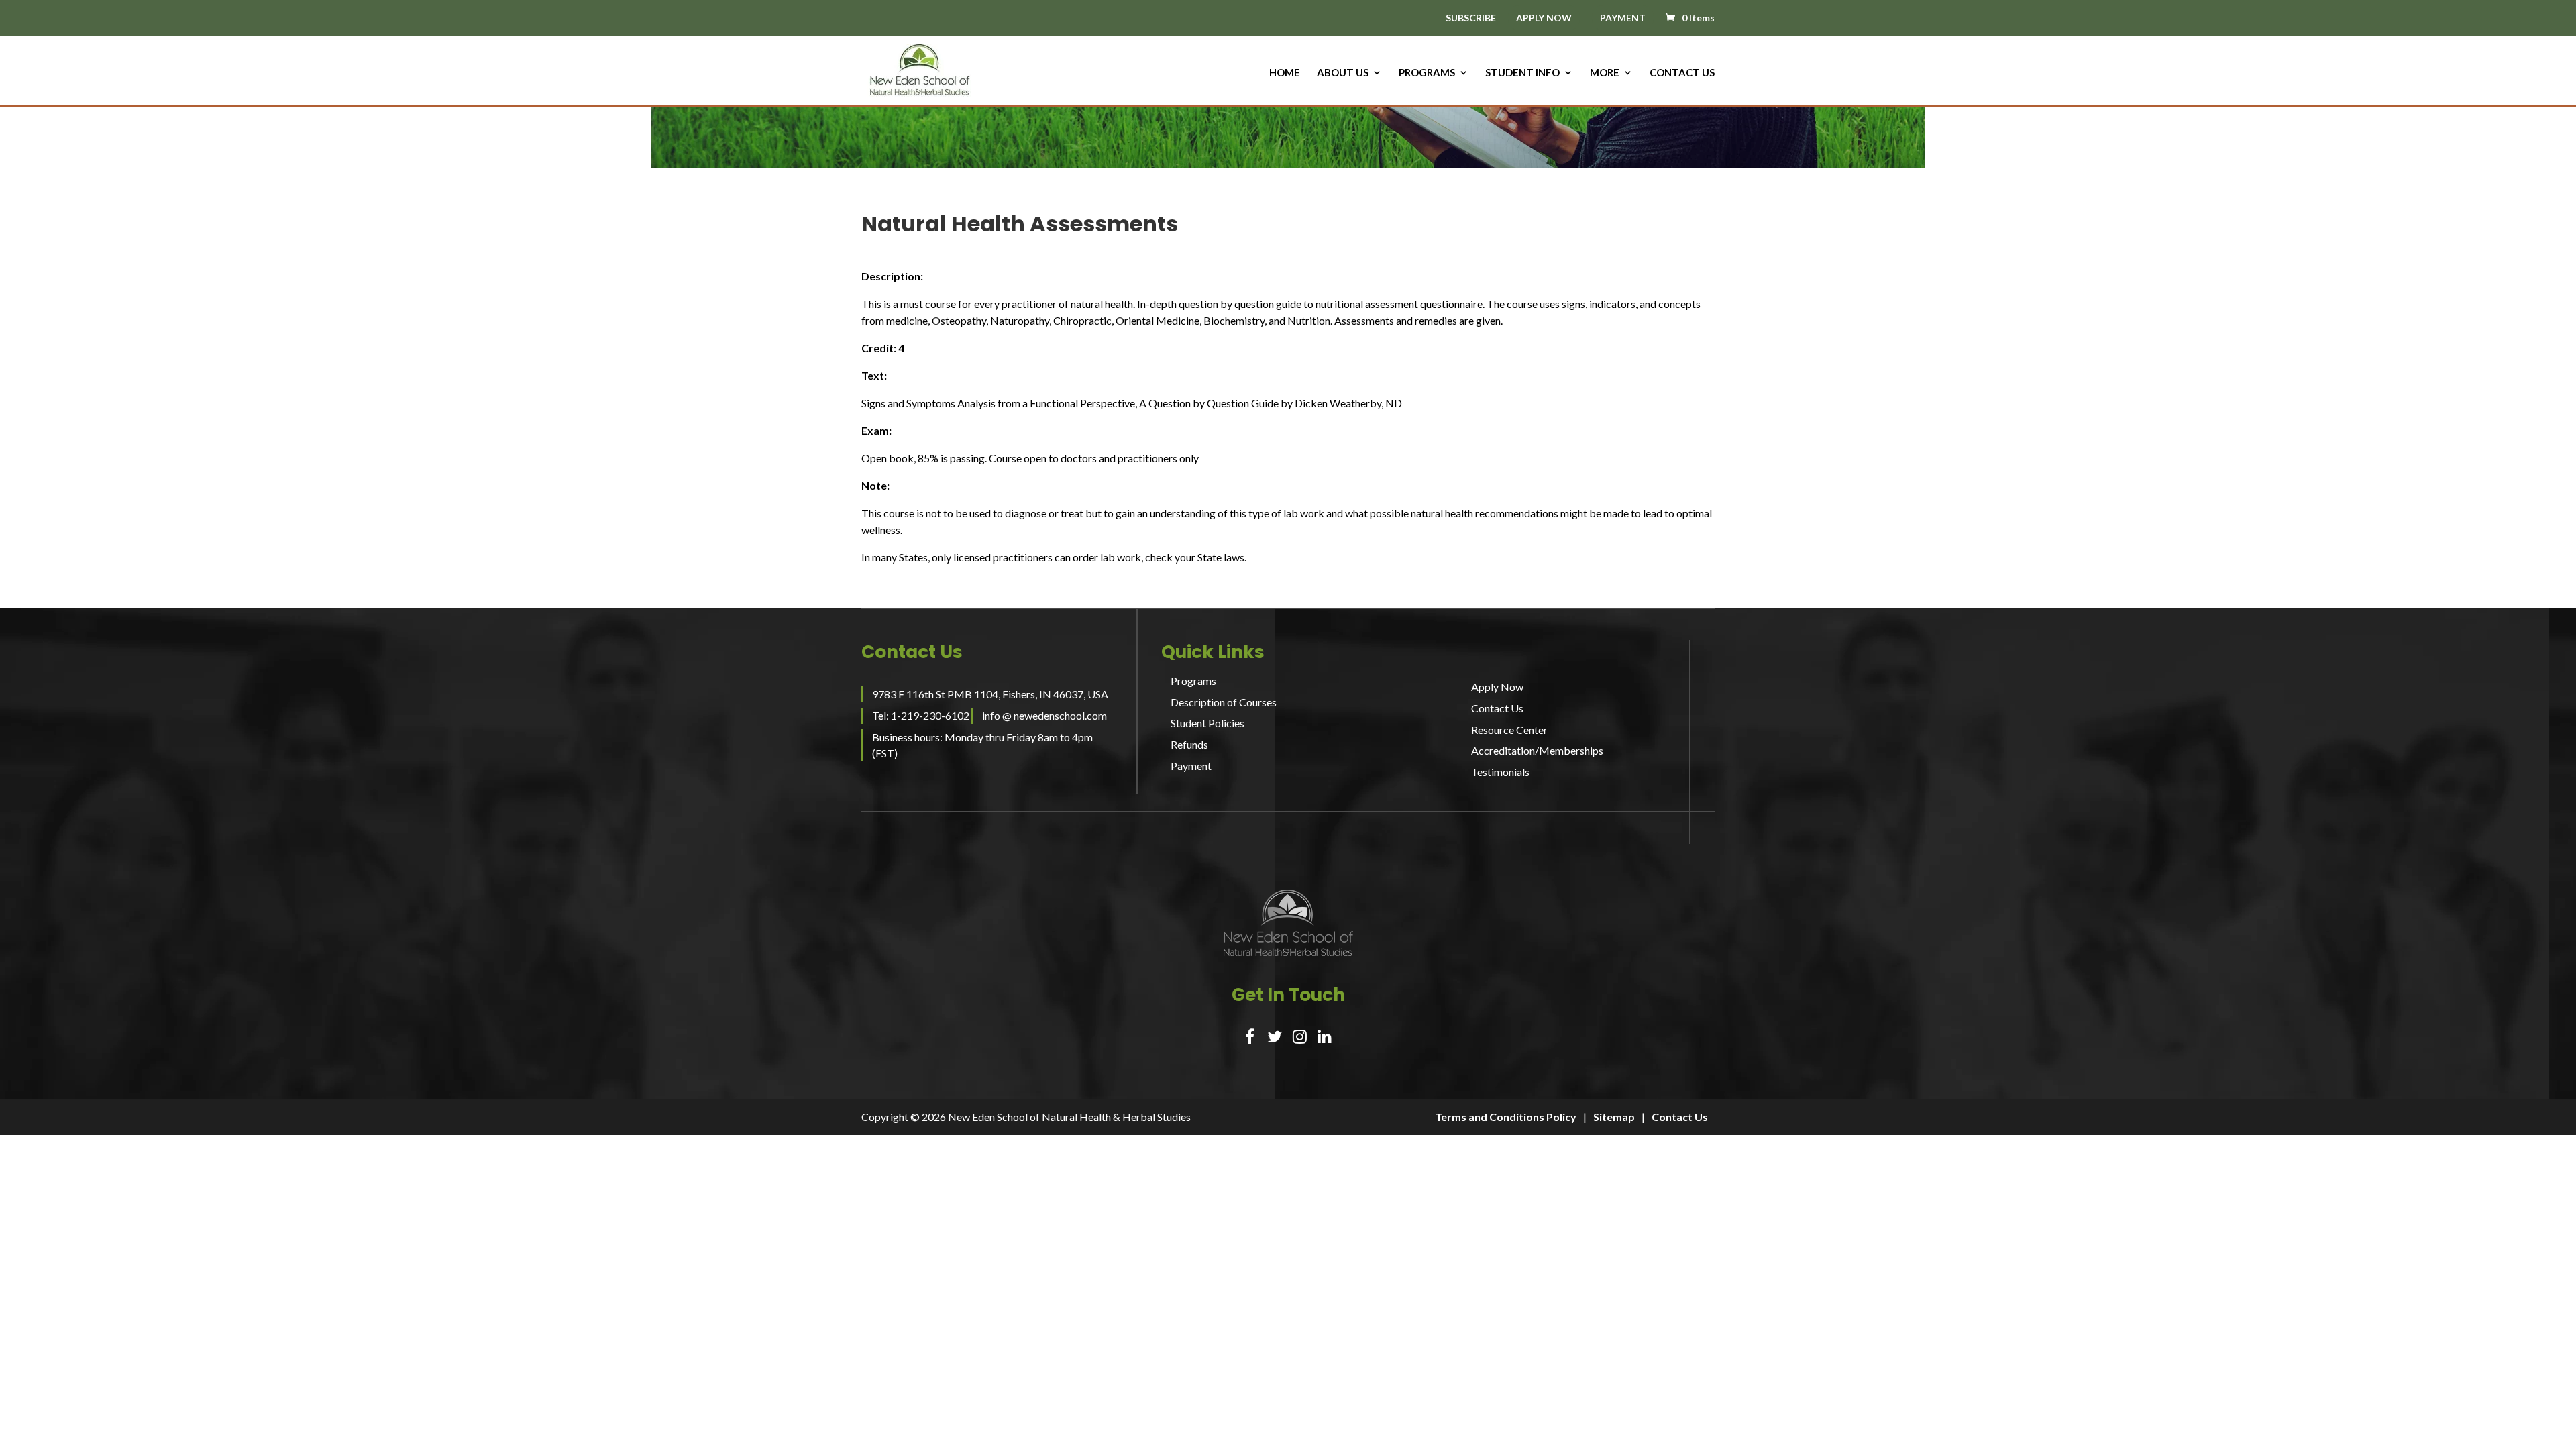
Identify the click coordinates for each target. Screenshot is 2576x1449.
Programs (1427, 73)
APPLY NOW (1544, 18)
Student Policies (1207, 723)
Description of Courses (1224, 702)
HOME (1285, 73)
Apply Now (1497, 687)
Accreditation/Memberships (1537, 750)
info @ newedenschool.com (1044, 715)
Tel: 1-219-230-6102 (921, 715)
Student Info (1522, 73)
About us (1343, 73)
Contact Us (1682, 73)
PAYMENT (1623, 18)
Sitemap (1614, 1117)
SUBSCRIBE (1471, 18)
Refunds (1189, 744)
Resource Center (1509, 730)
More (1605, 73)
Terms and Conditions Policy (1506, 1117)
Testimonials (1500, 772)
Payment (1191, 766)
